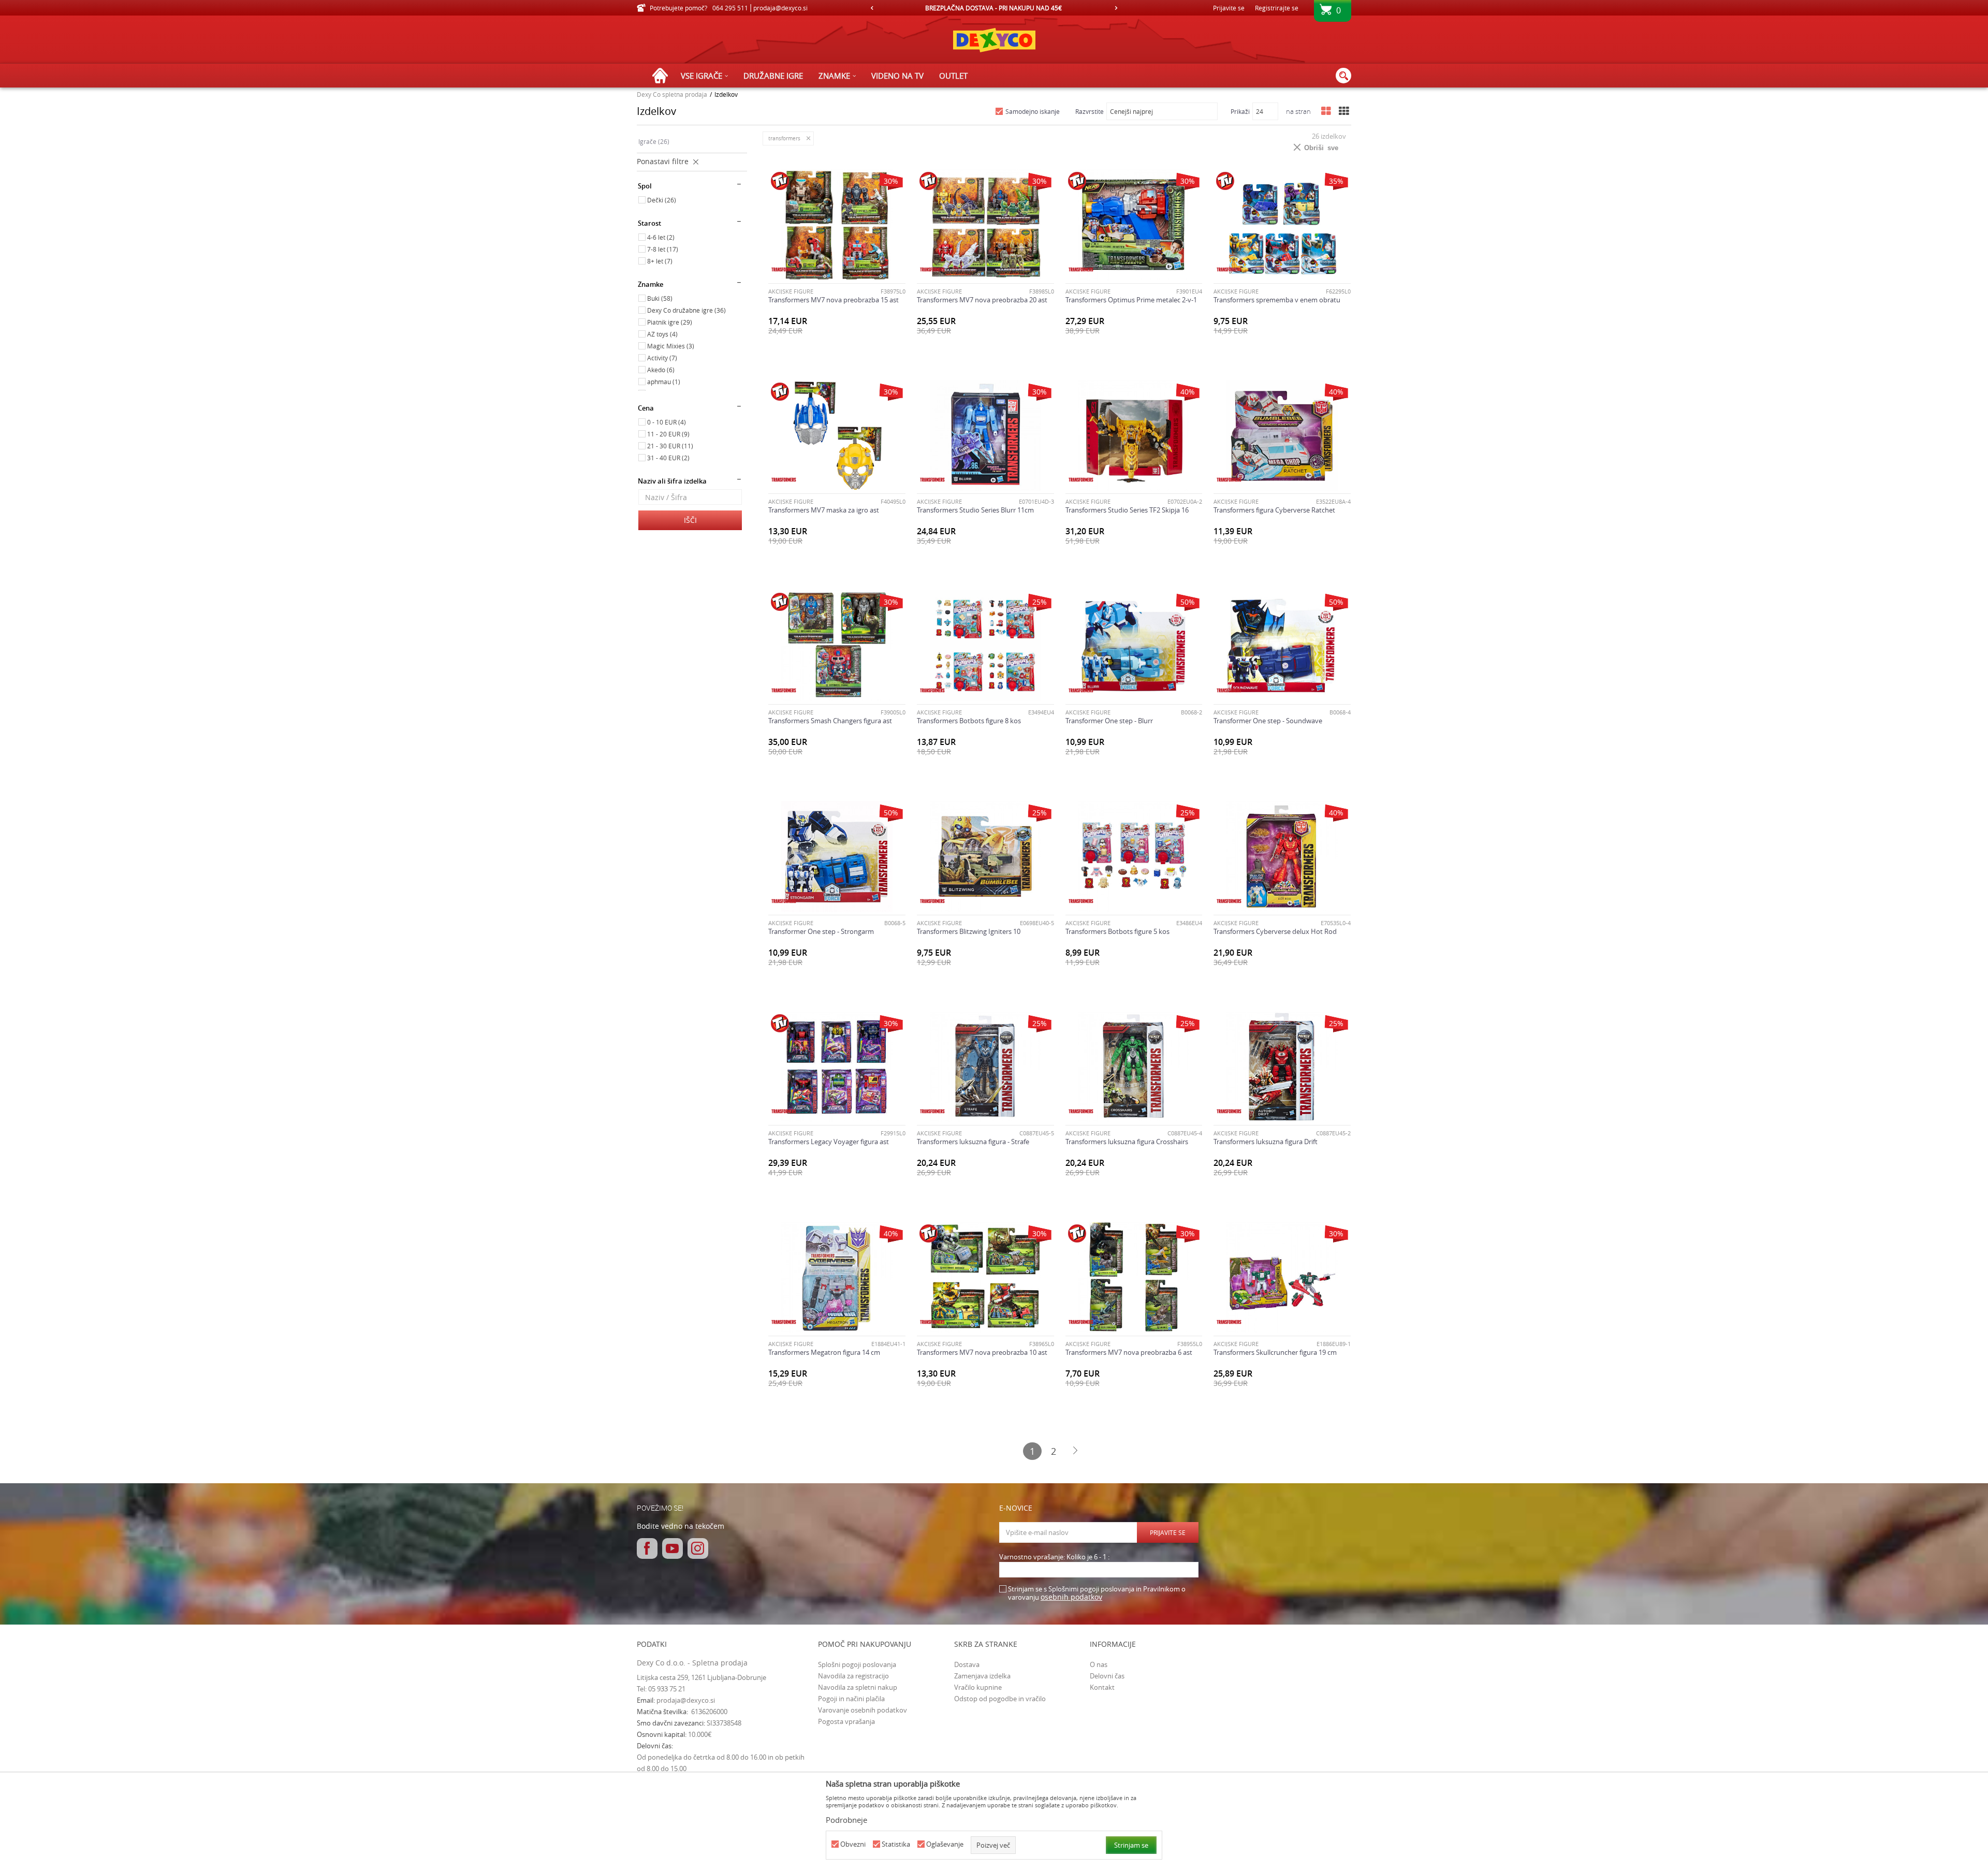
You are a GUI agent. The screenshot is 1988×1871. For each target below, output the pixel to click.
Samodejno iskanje (1033, 111)
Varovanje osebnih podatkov (863, 1710)
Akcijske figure (791, 291)
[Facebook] (647, 1548)
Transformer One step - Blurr (1109, 721)
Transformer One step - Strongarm (821, 931)
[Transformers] (784, 269)
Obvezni (853, 1844)
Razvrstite (1090, 111)
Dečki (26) (662, 200)
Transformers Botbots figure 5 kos (1117, 931)
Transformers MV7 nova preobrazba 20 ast (982, 300)
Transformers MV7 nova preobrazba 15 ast (834, 300)
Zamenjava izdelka (982, 1676)
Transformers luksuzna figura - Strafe (973, 1142)
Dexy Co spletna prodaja (672, 94)
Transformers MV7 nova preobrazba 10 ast (982, 1352)
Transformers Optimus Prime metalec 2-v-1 (1131, 300)
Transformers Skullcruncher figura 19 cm (1275, 1352)
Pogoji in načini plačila (851, 1699)
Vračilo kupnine (978, 1687)
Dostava (967, 1664)
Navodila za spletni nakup (858, 1687)
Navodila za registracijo (853, 1676)
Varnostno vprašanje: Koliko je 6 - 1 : (1054, 1557)
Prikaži (1240, 111)
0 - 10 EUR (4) (667, 422)
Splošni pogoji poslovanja (857, 1664)
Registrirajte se (1277, 8)
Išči (690, 520)
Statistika (896, 1844)
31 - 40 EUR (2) (668, 458)
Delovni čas (1107, 1676)
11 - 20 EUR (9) (668, 434)
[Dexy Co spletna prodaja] (994, 40)
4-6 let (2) (661, 237)
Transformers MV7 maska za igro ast (824, 510)
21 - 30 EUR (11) (670, 446)
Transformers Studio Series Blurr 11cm (975, 510)
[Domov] (663, 76)
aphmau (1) (664, 382)
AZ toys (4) (662, 334)
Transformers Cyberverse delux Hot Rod (1275, 931)
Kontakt (1102, 1687)
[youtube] (673, 1548)
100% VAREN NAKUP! (993, 8)
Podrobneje (846, 1820)
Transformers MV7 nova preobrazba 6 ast (1129, 1352)
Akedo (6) (661, 370)
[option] (994, 8)
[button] (1343, 76)
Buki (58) (660, 298)
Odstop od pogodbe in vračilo (1000, 1699)
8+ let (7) (660, 261)
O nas (1099, 1664)
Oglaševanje (945, 1844)
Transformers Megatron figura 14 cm (824, 1352)
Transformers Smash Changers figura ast (830, 721)
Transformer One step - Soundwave (1268, 721)
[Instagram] (698, 1548)
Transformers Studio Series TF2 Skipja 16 (1127, 510)
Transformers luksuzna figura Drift (1266, 1142)
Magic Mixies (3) (671, 346)
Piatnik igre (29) (670, 322)
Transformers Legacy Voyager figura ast (829, 1142)
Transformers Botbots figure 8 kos (969, 721)
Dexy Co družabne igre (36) (686, 310)
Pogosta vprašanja (846, 1721)
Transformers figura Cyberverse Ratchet (1274, 510)
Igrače (654, 141)
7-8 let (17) (663, 249)
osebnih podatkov (1071, 1597)
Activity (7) (662, 358)
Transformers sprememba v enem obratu (1277, 300)
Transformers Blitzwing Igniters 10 (969, 931)
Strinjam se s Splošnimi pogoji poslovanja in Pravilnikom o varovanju (1097, 1593)
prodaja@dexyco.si (686, 1700)
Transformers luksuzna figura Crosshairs (1127, 1142)
